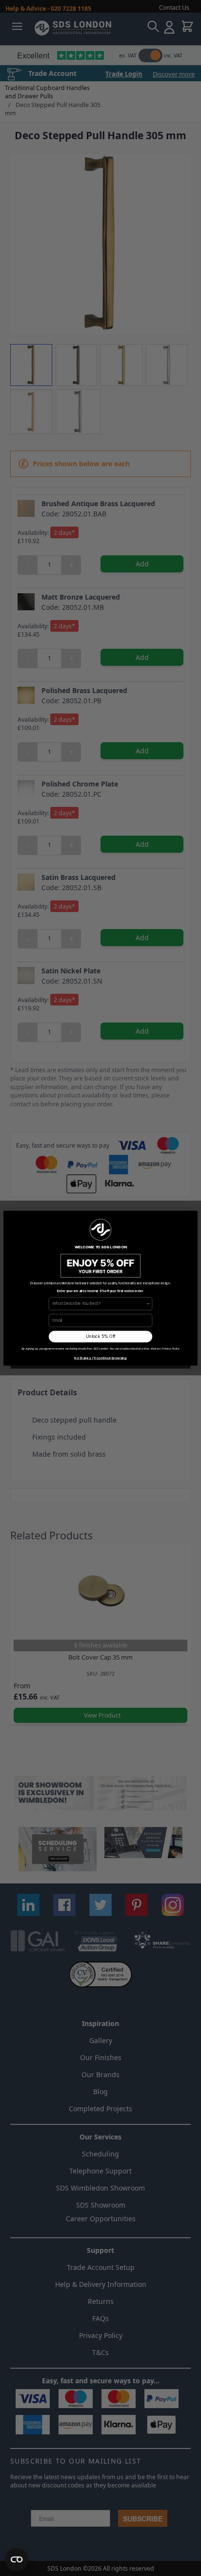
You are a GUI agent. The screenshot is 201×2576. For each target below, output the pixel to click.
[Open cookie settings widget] (17, 2559)
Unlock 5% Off (101, 1337)
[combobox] (99, 1303)
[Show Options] (148, 1303)
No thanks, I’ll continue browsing (100, 1358)
